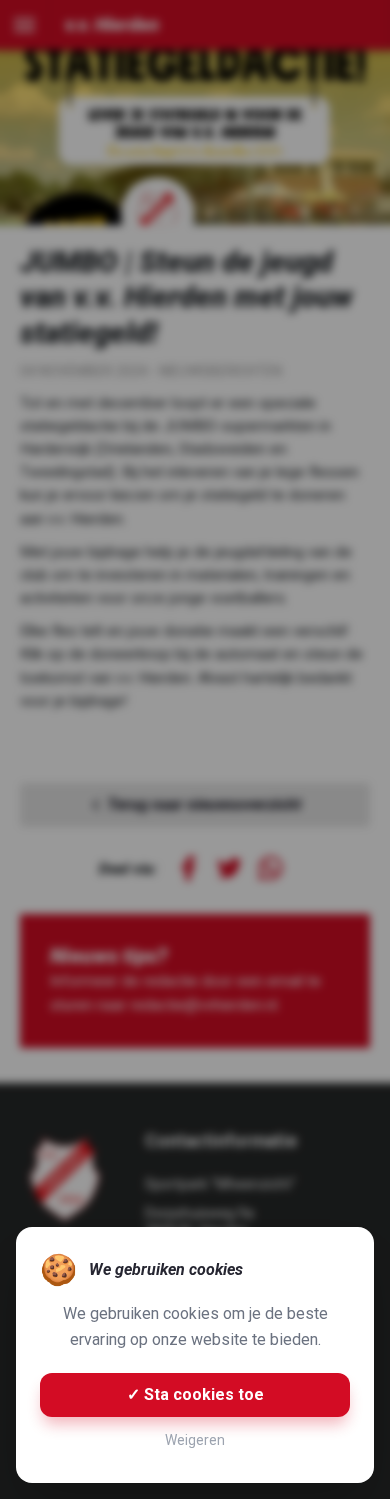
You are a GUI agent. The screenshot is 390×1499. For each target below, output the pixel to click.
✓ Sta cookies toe (195, 1394)
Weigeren (195, 1440)
